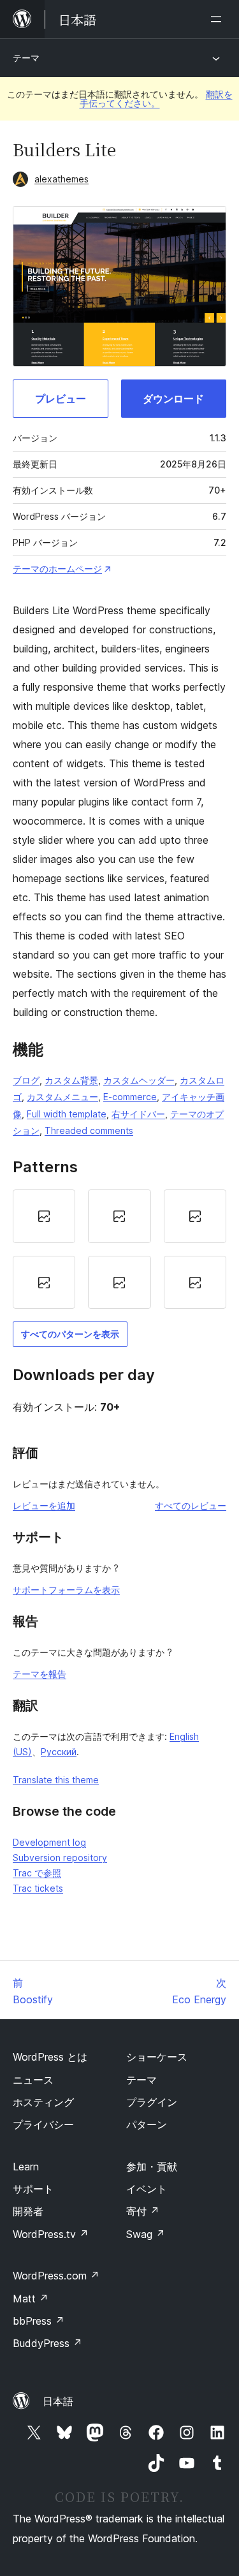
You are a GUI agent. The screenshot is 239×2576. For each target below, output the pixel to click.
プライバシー (43, 2124)
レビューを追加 (44, 1505)
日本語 (58, 2401)
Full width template (67, 1114)
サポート (33, 2189)
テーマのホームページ (57, 569)
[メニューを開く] (219, 19)
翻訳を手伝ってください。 (156, 99)
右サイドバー (138, 1114)
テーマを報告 (40, 1674)
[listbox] (119, 1249)
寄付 (143, 2211)
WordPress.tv (51, 2234)
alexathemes (62, 179)
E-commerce (130, 1097)
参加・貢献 (152, 2167)
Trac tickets (38, 1888)
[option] (44, 1216)
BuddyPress (47, 2343)
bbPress (39, 2321)
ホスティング (43, 2102)
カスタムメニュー (62, 1097)
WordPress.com (56, 2276)
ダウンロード (173, 399)
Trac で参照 (37, 1873)
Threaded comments (89, 1130)
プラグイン (152, 2102)
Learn (26, 2167)
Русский (59, 1752)
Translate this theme (56, 1780)
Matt (31, 2299)
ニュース (33, 2080)
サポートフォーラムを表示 (66, 1590)
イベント (147, 2189)
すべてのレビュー (191, 1505)
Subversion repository (60, 1858)
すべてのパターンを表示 (70, 1334)
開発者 (28, 2211)
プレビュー (61, 399)
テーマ (26, 58)
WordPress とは (50, 2057)
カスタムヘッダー (139, 1080)
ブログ (26, 1080)
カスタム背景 (71, 1080)
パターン (147, 2124)
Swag (146, 2234)
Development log (49, 1842)
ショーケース (157, 2057)
